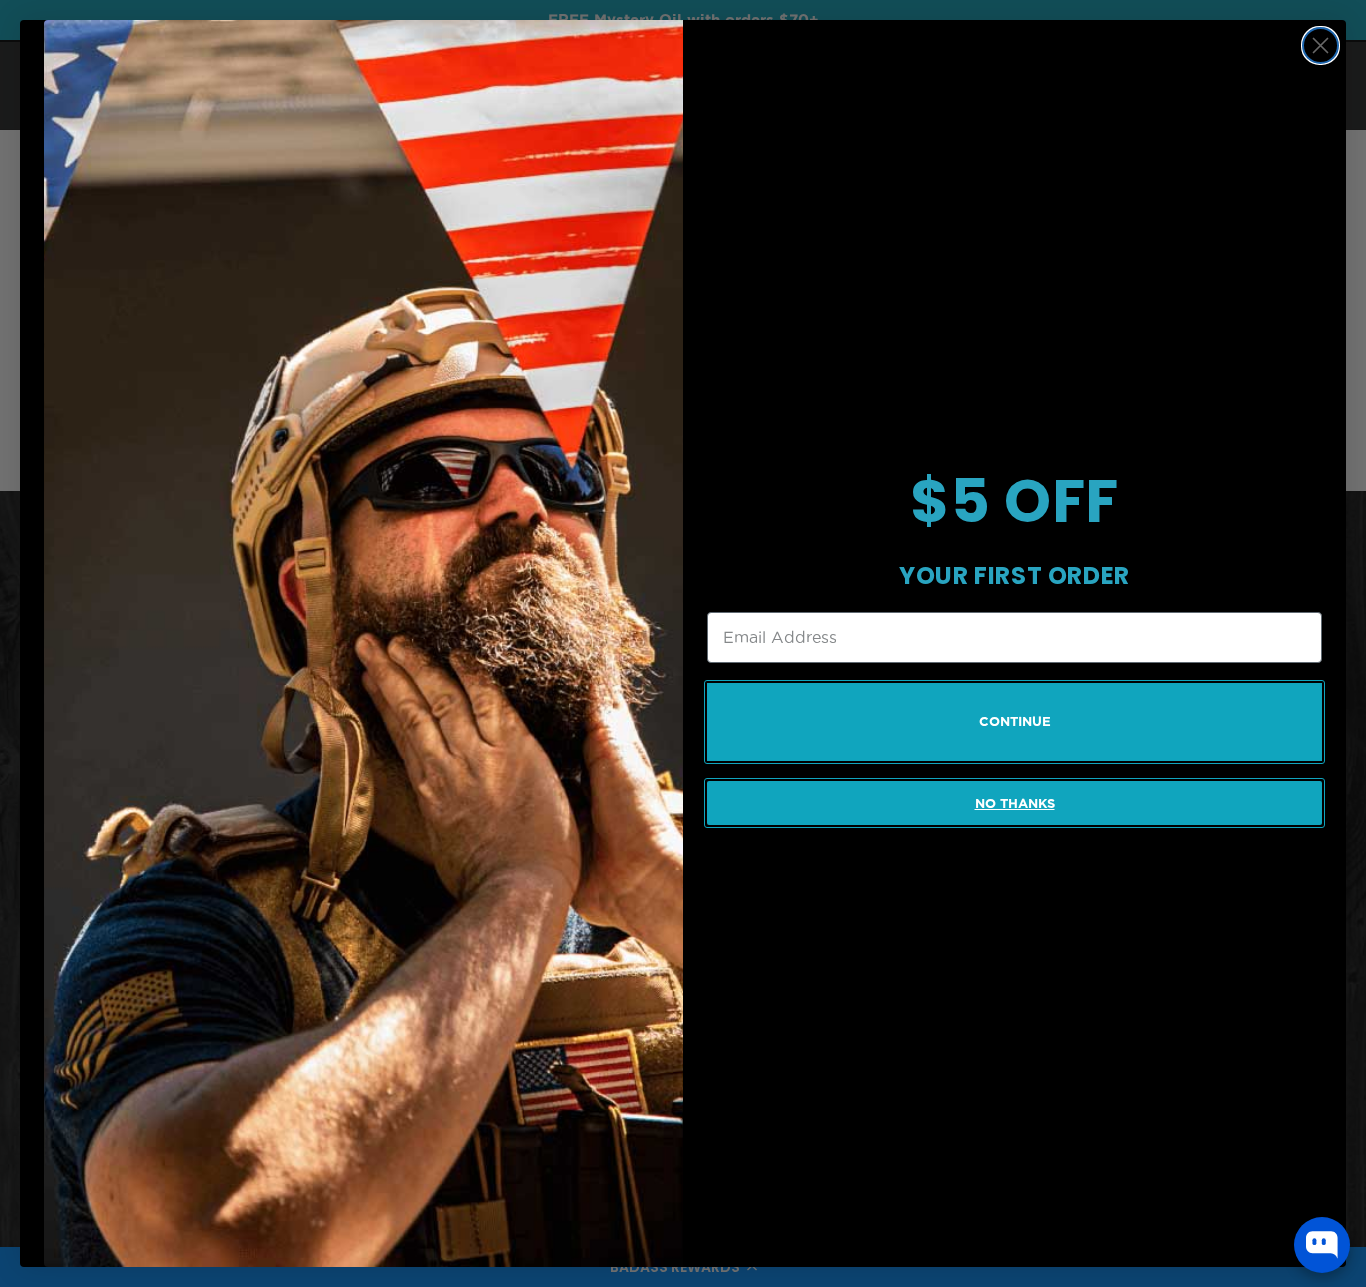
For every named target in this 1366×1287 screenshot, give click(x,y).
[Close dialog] (1320, 45)
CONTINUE (1015, 721)
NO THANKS (1015, 803)
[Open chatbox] (1322, 1245)
